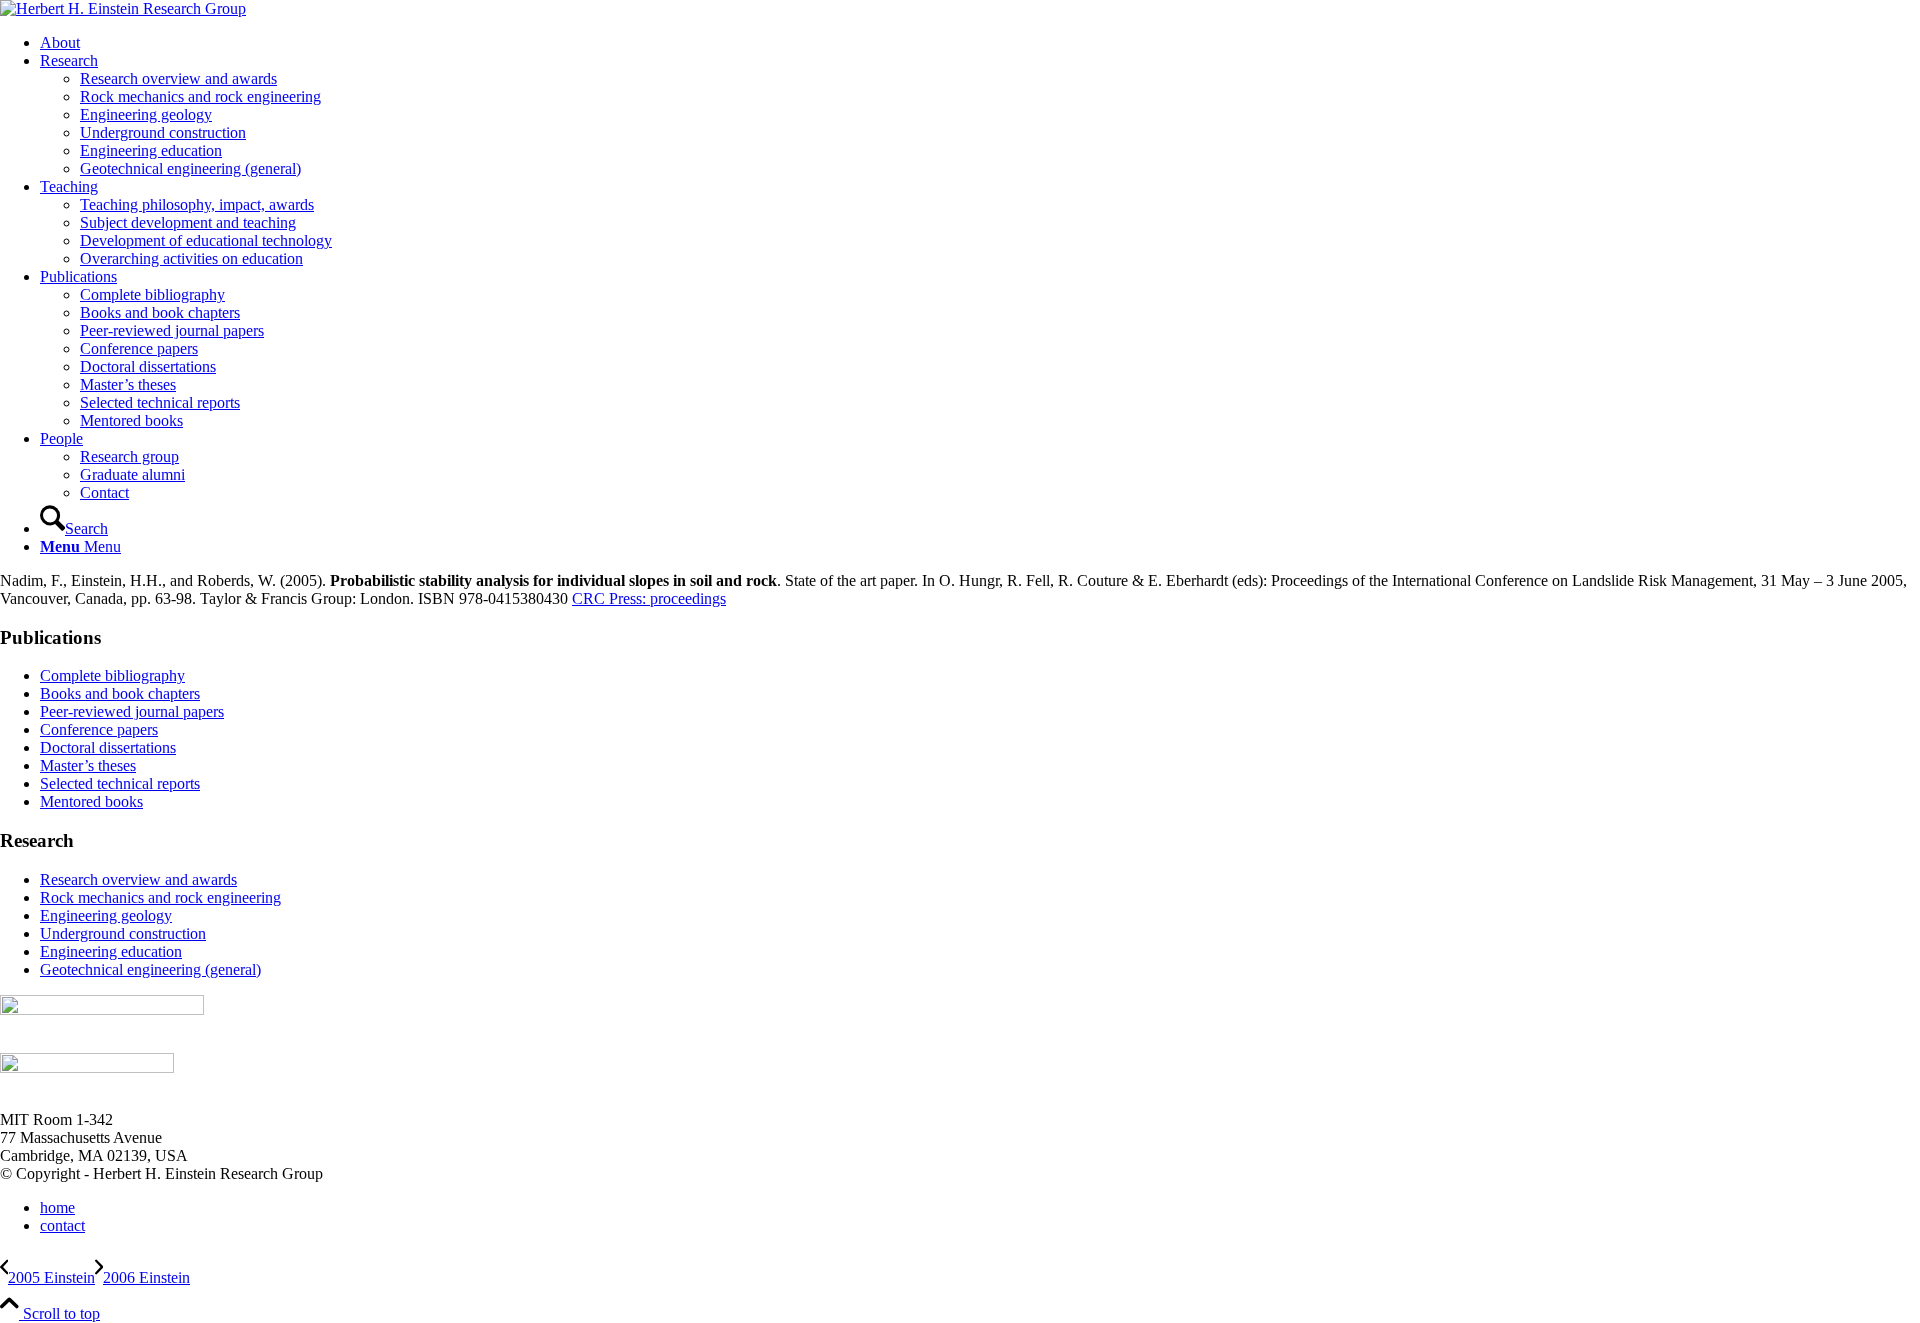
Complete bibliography (112, 675)
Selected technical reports (120, 783)
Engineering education (111, 951)
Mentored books (91, 801)
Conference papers (99, 729)
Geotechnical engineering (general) (150, 969)
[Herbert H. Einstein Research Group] (123, 8)
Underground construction (123, 933)
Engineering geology (106, 915)
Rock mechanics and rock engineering (160, 897)
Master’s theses (88, 765)
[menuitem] (980, 43)
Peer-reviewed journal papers (132, 711)
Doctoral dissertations (108, 747)
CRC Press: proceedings (649, 598)
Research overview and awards (138, 879)
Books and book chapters (120, 693)
